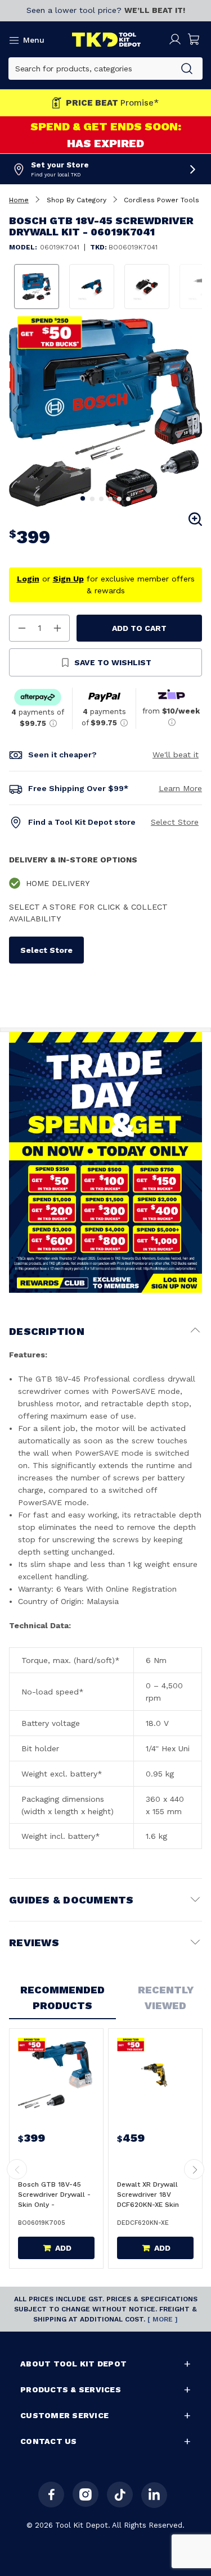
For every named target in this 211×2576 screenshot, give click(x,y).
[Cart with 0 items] (194, 39)
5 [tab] (119, 499)
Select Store (175, 822)
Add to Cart (139, 628)
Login (28, 579)
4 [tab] (110, 499)
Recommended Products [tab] (62, 1998)
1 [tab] (83, 499)
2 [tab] (92, 499)
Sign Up (68, 579)
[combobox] (90, 69)
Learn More (180, 788)
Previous (16, 410)
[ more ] (163, 2319)
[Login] (175, 39)
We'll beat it (176, 755)
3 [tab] (101, 499)
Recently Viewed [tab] (166, 1998)
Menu (34, 40)
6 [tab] (128, 499)
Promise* (112, 103)
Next (195, 410)
